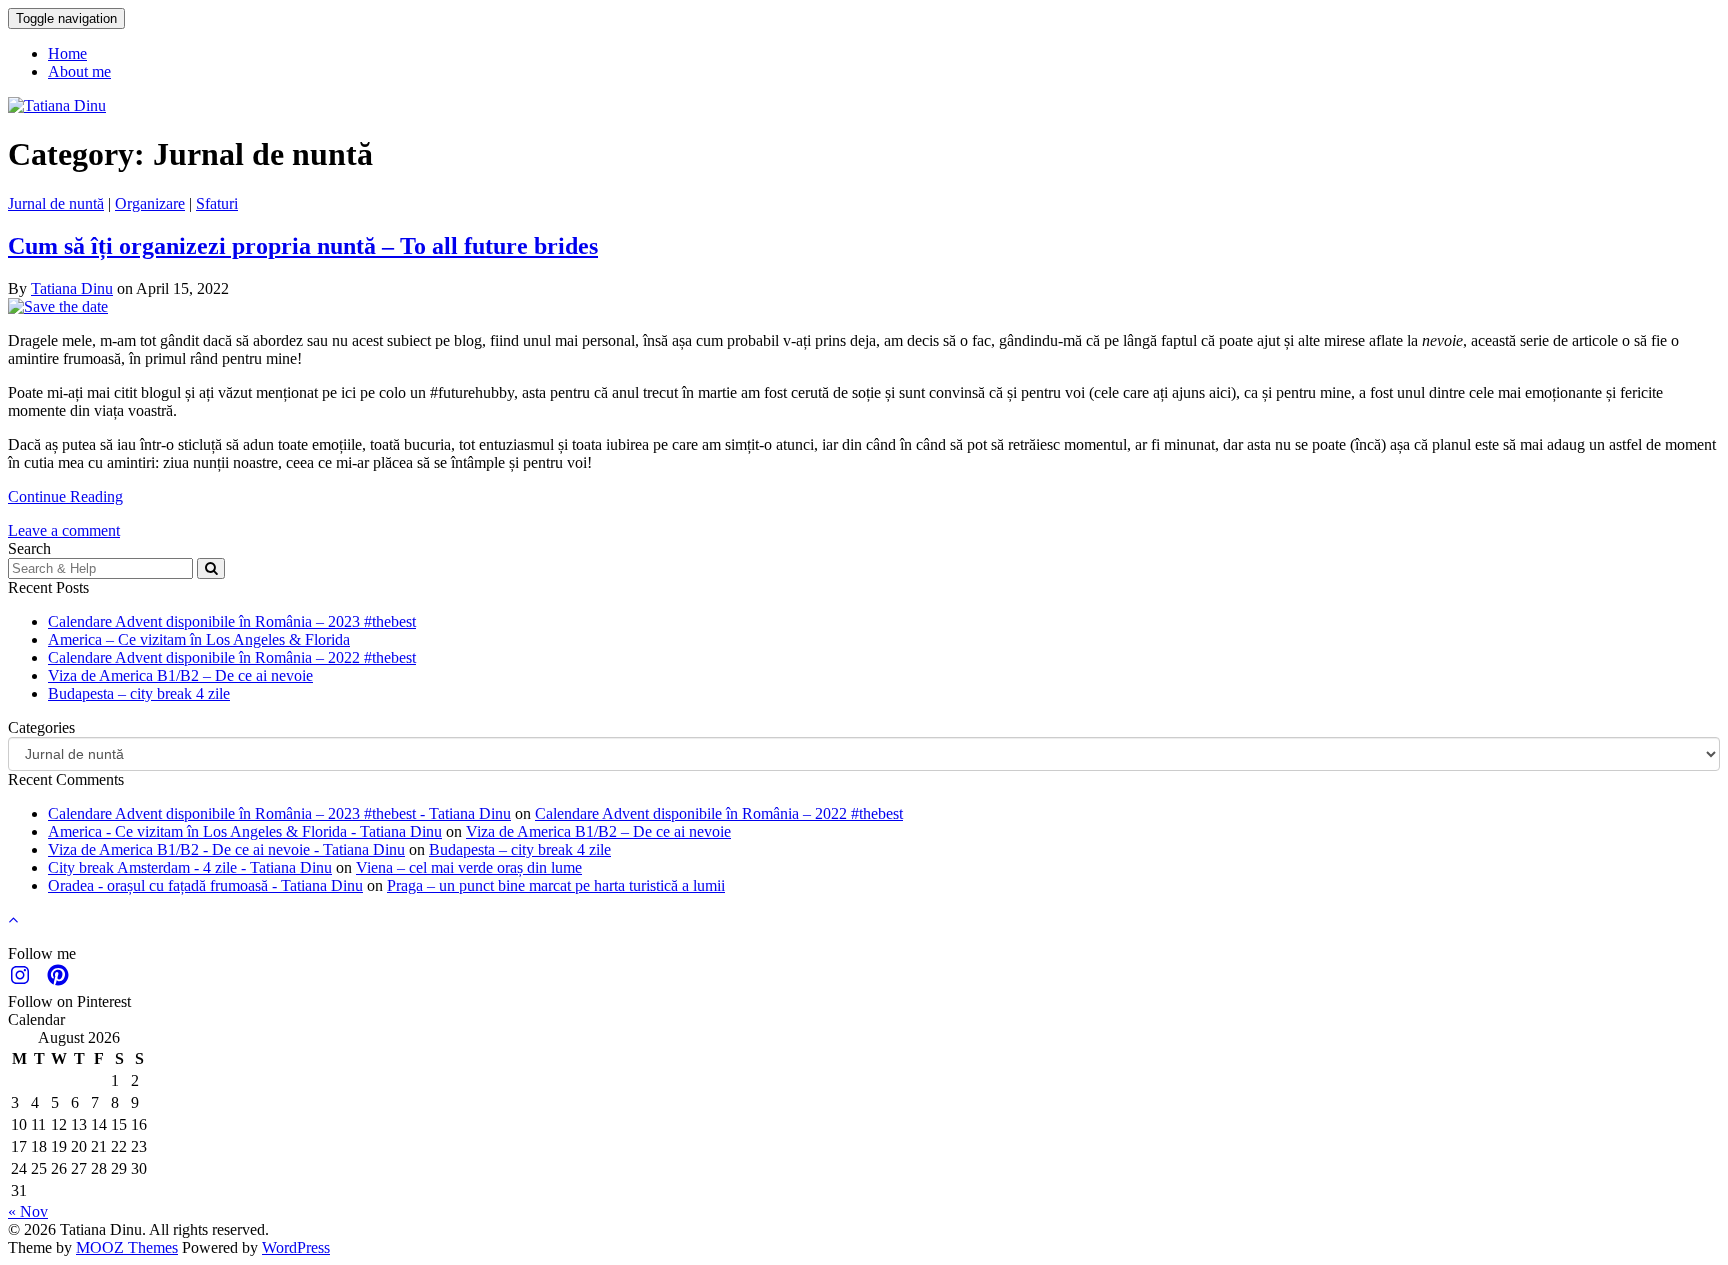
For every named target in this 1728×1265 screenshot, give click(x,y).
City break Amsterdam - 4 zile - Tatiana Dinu (190, 867)
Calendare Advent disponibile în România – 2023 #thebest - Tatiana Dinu (279, 813)
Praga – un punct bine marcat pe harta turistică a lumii (556, 885)
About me (79, 71)
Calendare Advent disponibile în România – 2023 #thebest (232, 621)
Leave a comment (64, 530)
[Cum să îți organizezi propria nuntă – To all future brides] (58, 306)
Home (67, 53)
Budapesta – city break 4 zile (139, 693)
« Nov (28, 1211)
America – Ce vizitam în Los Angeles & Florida (199, 639)
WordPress (296, 1247)
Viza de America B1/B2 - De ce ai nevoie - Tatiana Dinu (226, 849)
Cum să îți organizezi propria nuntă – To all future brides (303, 246)
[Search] (211, 568)
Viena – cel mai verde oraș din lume (469, 867)
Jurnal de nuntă (56, 203)
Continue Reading (65, 496)
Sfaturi (217, 203)
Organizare (150, 203)
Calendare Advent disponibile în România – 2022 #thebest (232, 657)
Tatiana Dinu (72, 288)
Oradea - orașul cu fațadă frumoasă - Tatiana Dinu (205, 885)
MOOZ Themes (127, 1247)
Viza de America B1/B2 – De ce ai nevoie (180, 675)
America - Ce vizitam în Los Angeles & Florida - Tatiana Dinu (245, 831)
